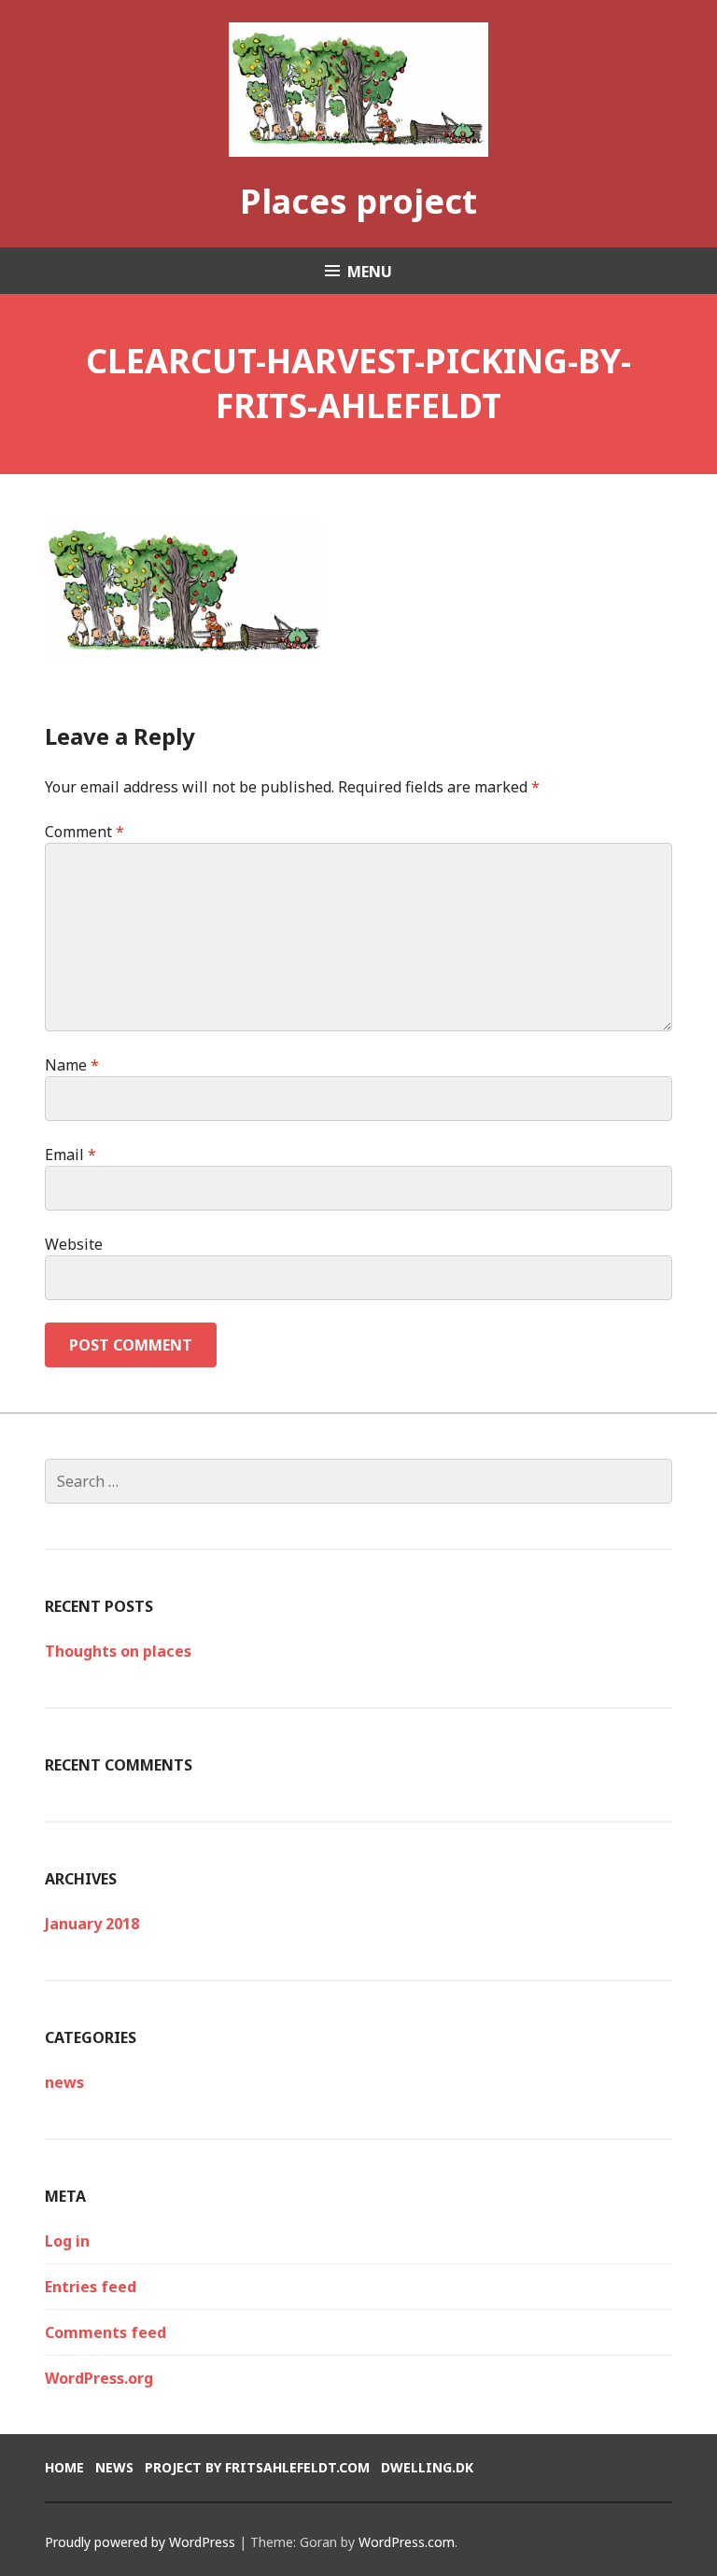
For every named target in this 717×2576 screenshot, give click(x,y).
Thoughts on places (118, 1651)
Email (70, 1155)
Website (74, 1244)
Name (72, 1065)
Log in (67, 2241)
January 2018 (92, 1924)
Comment (84, 832)
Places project (358, 201)
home (64, 2467)
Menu (370, 272)
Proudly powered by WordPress (140, 2542)
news (64, 2082)
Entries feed (91, 2287)
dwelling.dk (427, 2467)
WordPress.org (99, 2378)
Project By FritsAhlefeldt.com (257, 2467)
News (114, 2467)
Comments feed (105, 2332)
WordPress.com (407, 2542)
